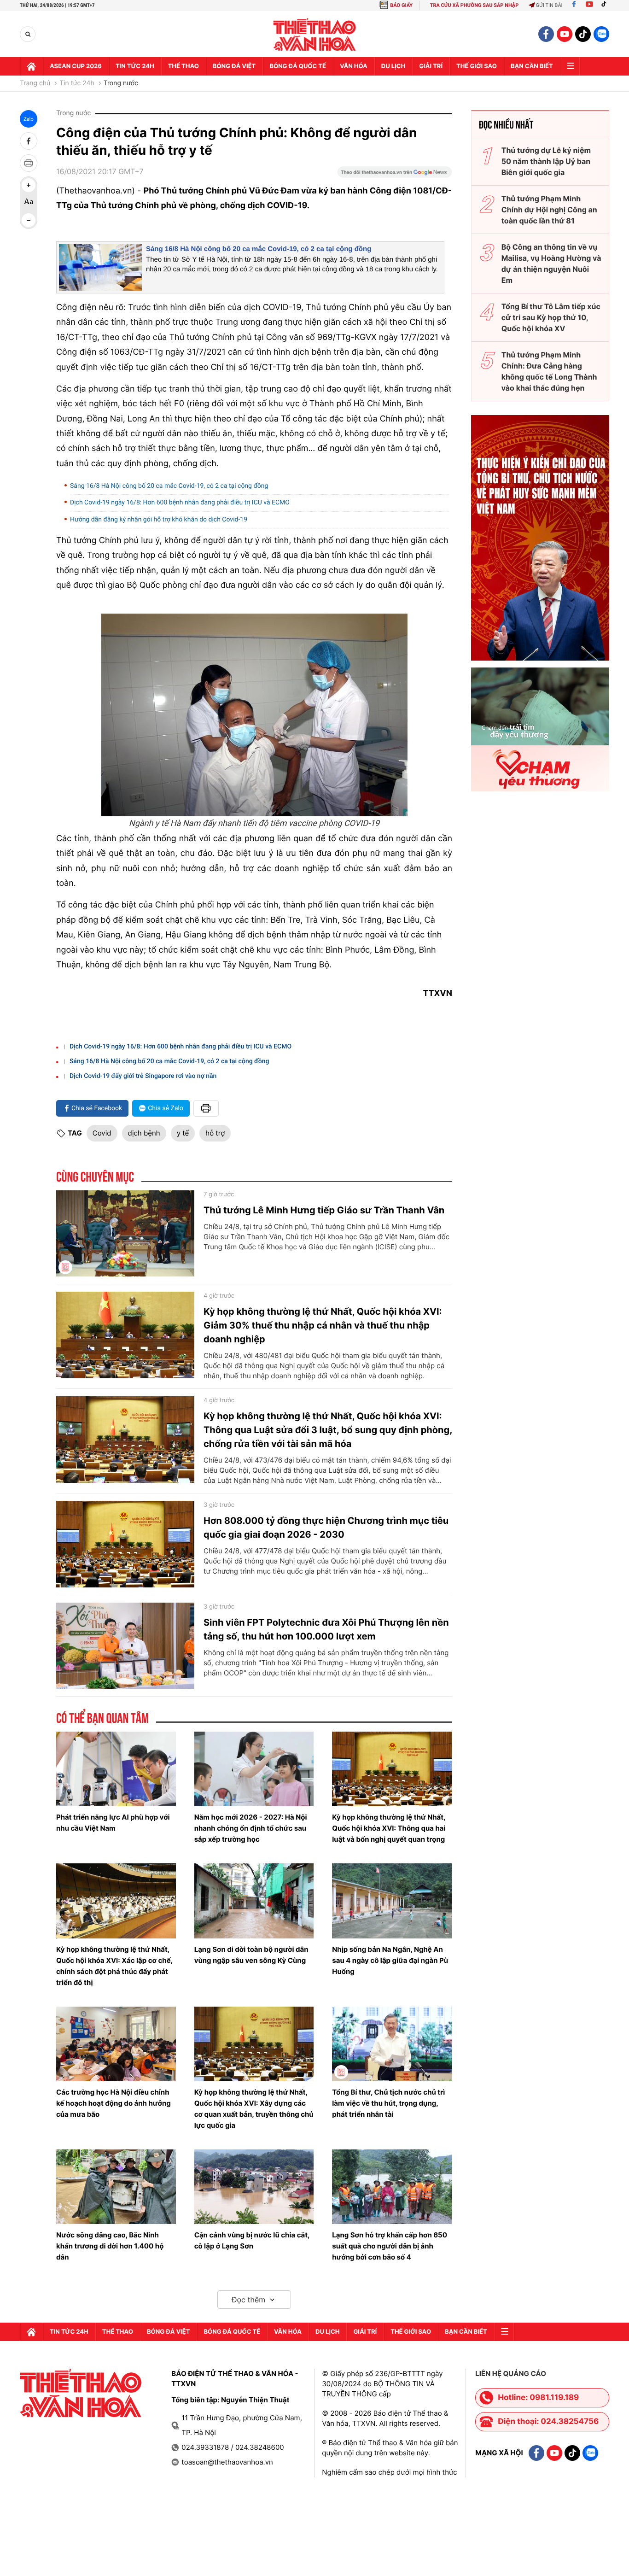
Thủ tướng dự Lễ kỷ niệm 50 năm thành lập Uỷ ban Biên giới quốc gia (546, 161)
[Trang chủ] (31, 66)
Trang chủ (35, 83)
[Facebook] (574, 5)
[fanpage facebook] (546, 34)
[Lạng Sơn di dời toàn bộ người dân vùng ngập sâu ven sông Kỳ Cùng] (254, 1901)
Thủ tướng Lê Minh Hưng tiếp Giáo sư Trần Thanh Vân (324, 1210)
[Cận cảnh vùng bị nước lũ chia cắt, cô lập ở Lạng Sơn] (254, 2187)
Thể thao (183, 66)
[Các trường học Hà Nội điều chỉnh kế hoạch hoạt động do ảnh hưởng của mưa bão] (116, 2044)
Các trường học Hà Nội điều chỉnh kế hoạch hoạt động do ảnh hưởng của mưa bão (114, 2103)
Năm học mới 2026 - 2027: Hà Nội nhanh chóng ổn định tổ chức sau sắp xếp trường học (251, 1828)
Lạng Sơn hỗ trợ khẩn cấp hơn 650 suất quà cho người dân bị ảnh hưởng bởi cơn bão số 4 (390, 2246)
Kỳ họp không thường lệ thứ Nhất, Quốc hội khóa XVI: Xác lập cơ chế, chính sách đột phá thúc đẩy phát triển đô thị (114, 1966)
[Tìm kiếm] (28, 34)
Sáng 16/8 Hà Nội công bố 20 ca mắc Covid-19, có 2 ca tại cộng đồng (259, 249)
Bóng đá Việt (234, 66)
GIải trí (431, 66)
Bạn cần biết (532, 66)
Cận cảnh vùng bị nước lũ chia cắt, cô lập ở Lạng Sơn (252, 2240)
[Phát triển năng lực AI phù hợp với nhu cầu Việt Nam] (116, 1769)
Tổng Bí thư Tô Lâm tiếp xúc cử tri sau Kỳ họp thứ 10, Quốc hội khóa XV (551, 317)
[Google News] (395, 175)
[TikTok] (606, 5)
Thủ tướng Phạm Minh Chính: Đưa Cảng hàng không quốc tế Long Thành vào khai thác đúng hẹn (549, 371)
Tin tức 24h (135, 66)
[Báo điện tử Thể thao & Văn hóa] (315, 34)
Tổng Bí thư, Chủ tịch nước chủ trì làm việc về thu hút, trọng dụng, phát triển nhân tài (388, 2103)
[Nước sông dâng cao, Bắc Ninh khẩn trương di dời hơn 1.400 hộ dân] (116, 2187)
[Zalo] (601, 34)
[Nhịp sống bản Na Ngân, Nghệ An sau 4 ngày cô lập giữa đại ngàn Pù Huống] (392, 1901)
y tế (183, 1133)
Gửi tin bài (549, 5)
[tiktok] (583, 34)
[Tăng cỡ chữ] (29, 185)
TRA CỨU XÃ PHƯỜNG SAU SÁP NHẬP (475, 5)
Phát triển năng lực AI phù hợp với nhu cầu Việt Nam (113, 1823)
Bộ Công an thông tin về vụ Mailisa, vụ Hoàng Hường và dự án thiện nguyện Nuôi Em (551, 263)
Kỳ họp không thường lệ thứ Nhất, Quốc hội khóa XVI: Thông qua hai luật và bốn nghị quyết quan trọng (389, 1828)
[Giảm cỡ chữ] (29, 220)
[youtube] (565, 34)
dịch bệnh (144, 1133)
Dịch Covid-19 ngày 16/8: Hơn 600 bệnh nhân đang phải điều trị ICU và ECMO (180, 503)
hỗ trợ (215, 1133)
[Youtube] (589, 5)
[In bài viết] (29, 163)
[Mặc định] (29, 203)
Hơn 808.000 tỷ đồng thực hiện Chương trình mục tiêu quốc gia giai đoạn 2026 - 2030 (326, 1528)
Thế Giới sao (477, 66)
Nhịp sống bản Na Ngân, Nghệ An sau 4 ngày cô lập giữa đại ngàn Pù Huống (390, 1960)
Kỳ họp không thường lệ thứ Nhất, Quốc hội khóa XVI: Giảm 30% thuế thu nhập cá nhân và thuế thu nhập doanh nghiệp (323, 1325)
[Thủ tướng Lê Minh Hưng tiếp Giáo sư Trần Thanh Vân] (125, 1234)
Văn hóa (354, 66)
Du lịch (393, 66)
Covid (102, 1133)
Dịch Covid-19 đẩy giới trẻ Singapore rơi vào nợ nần (143, 1076)
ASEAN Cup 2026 (76, 66)
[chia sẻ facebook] (29, 141)
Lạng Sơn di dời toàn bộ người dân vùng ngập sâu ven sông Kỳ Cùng (251, 1955)
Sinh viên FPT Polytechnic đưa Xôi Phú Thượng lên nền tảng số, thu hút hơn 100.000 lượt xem (326, 1629)
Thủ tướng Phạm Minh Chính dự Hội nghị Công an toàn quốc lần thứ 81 (549, 210)
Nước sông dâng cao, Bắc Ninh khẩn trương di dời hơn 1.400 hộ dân (110, 2246)
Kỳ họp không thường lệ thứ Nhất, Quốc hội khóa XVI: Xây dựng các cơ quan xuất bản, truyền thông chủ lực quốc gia (254, 2109)
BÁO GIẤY (401, 5)
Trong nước (121, 83)
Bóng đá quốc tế (298, 66)
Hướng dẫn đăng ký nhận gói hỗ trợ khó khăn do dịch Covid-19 (159, 520)
